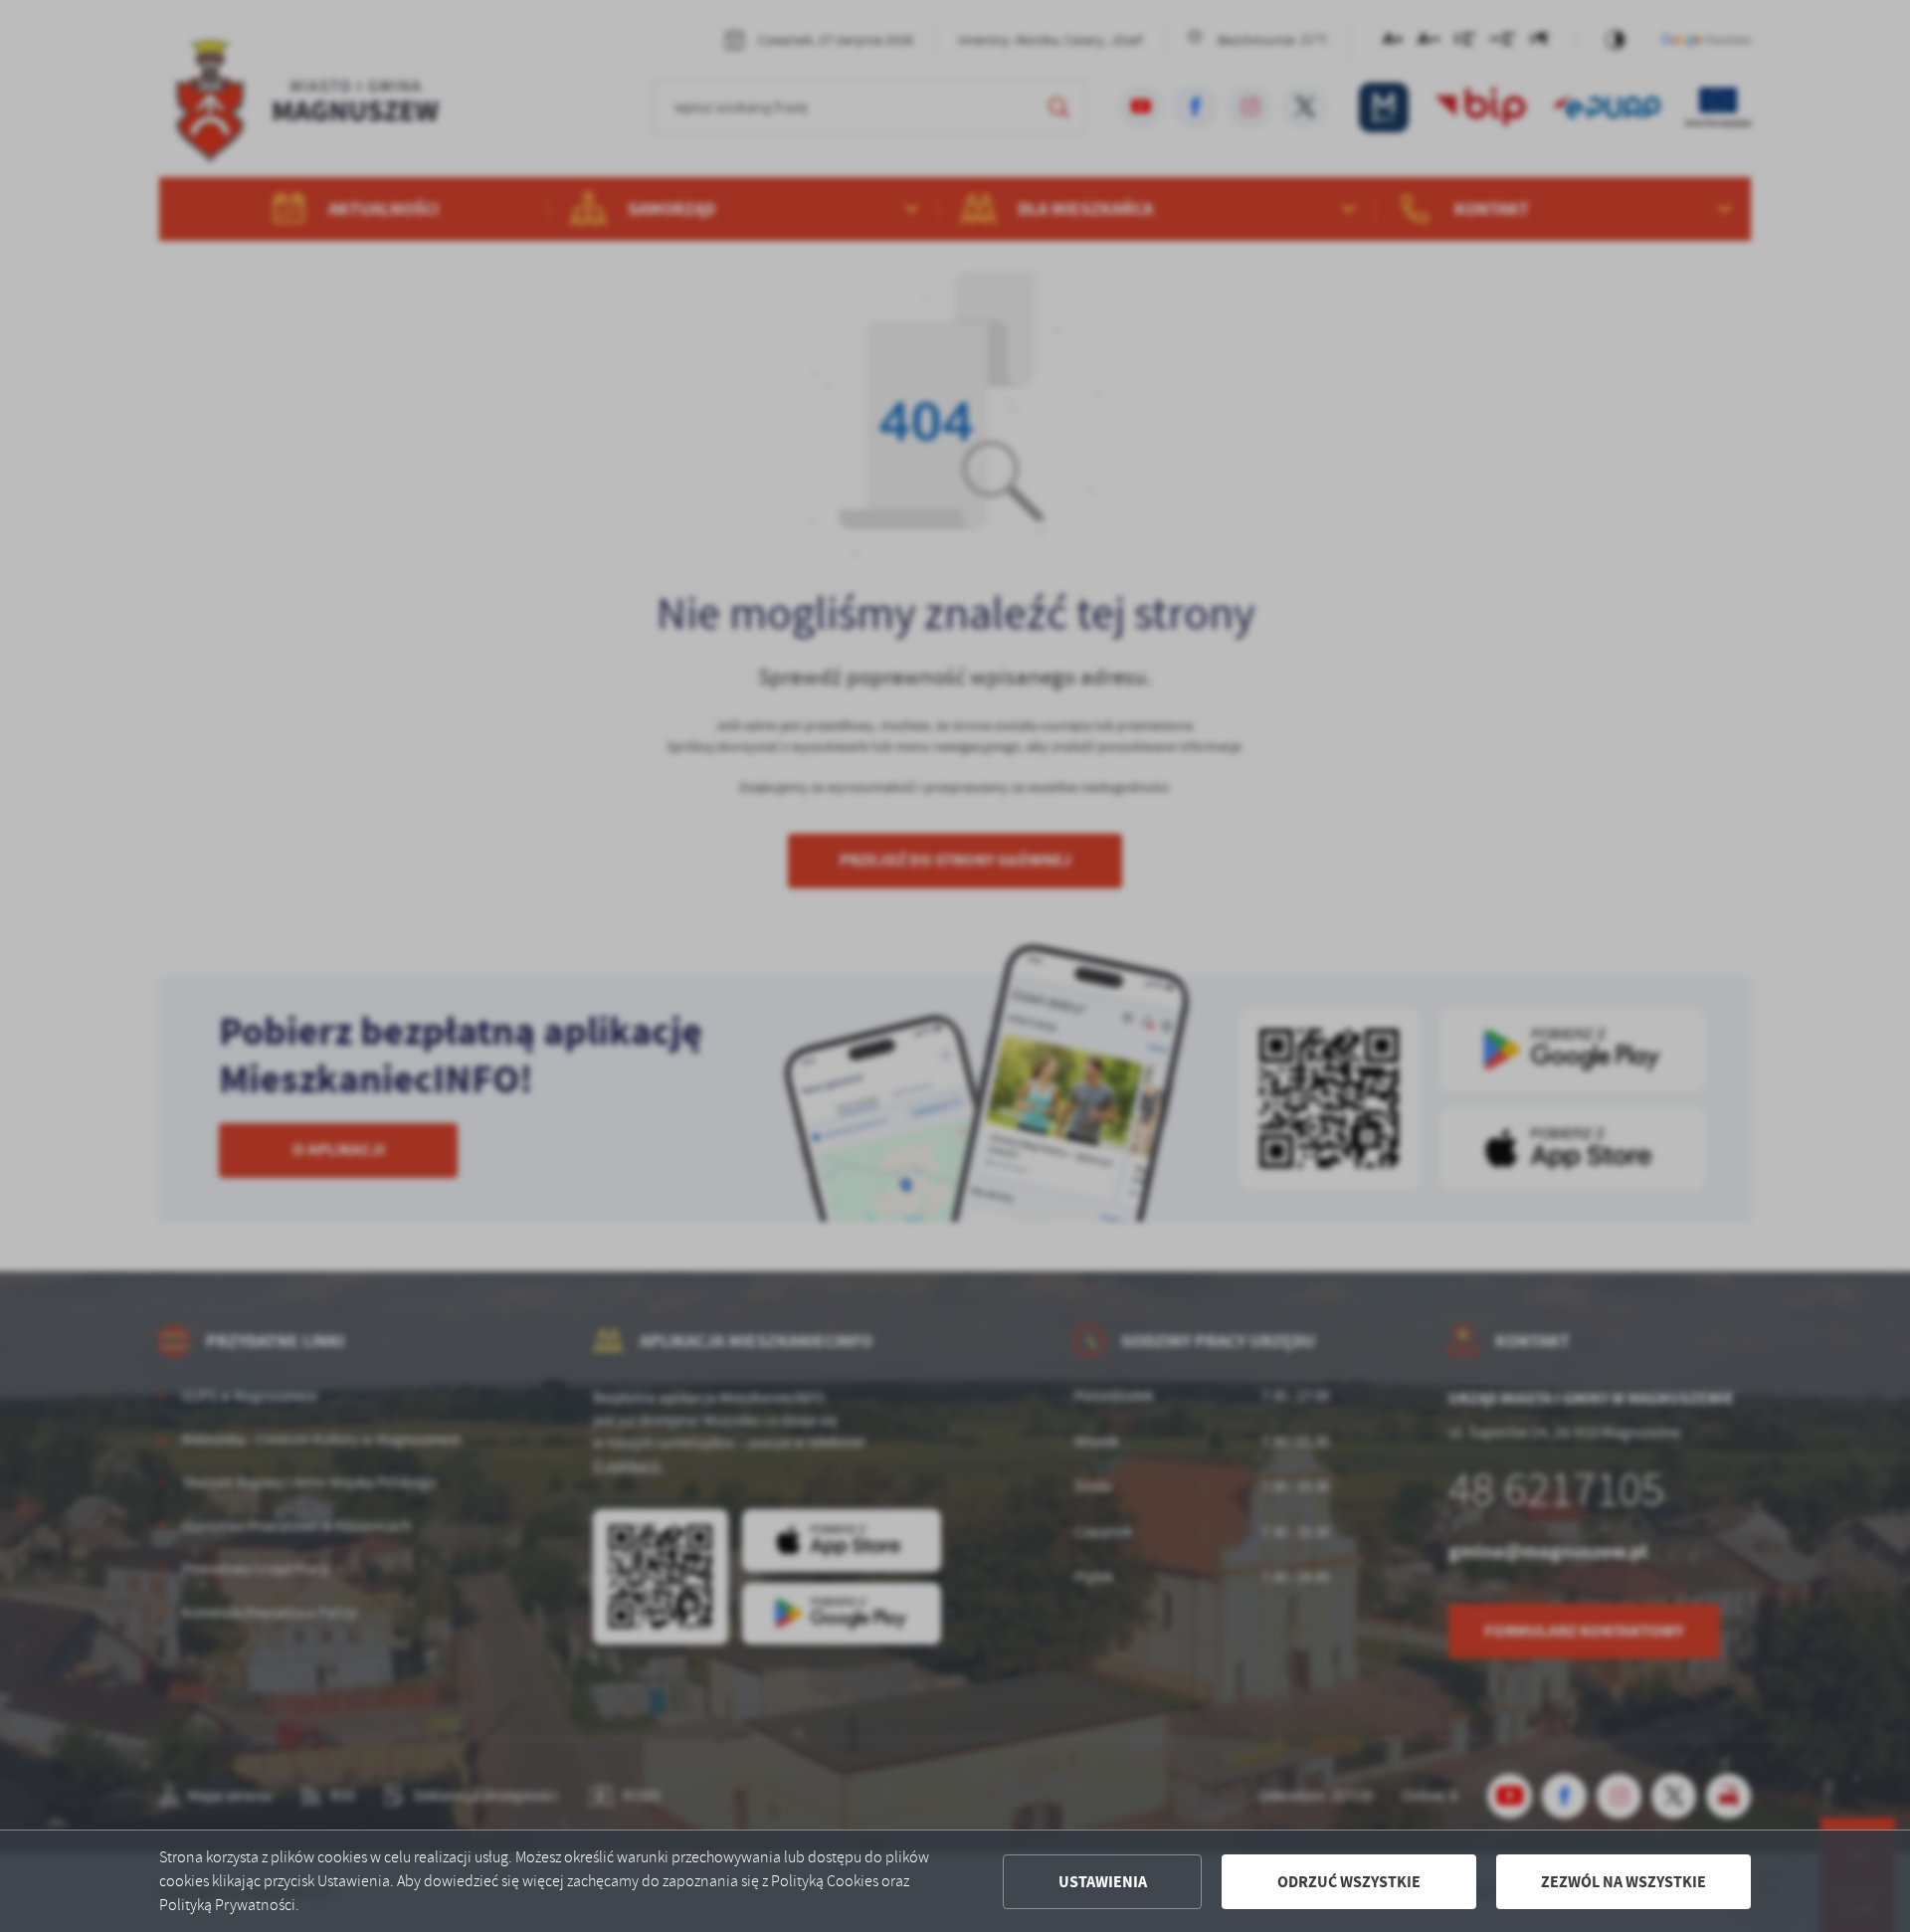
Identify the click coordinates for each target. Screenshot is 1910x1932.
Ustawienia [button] (1103, 1882)
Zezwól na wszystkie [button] (1623, 1882)
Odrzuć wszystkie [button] (1349, 1882)
